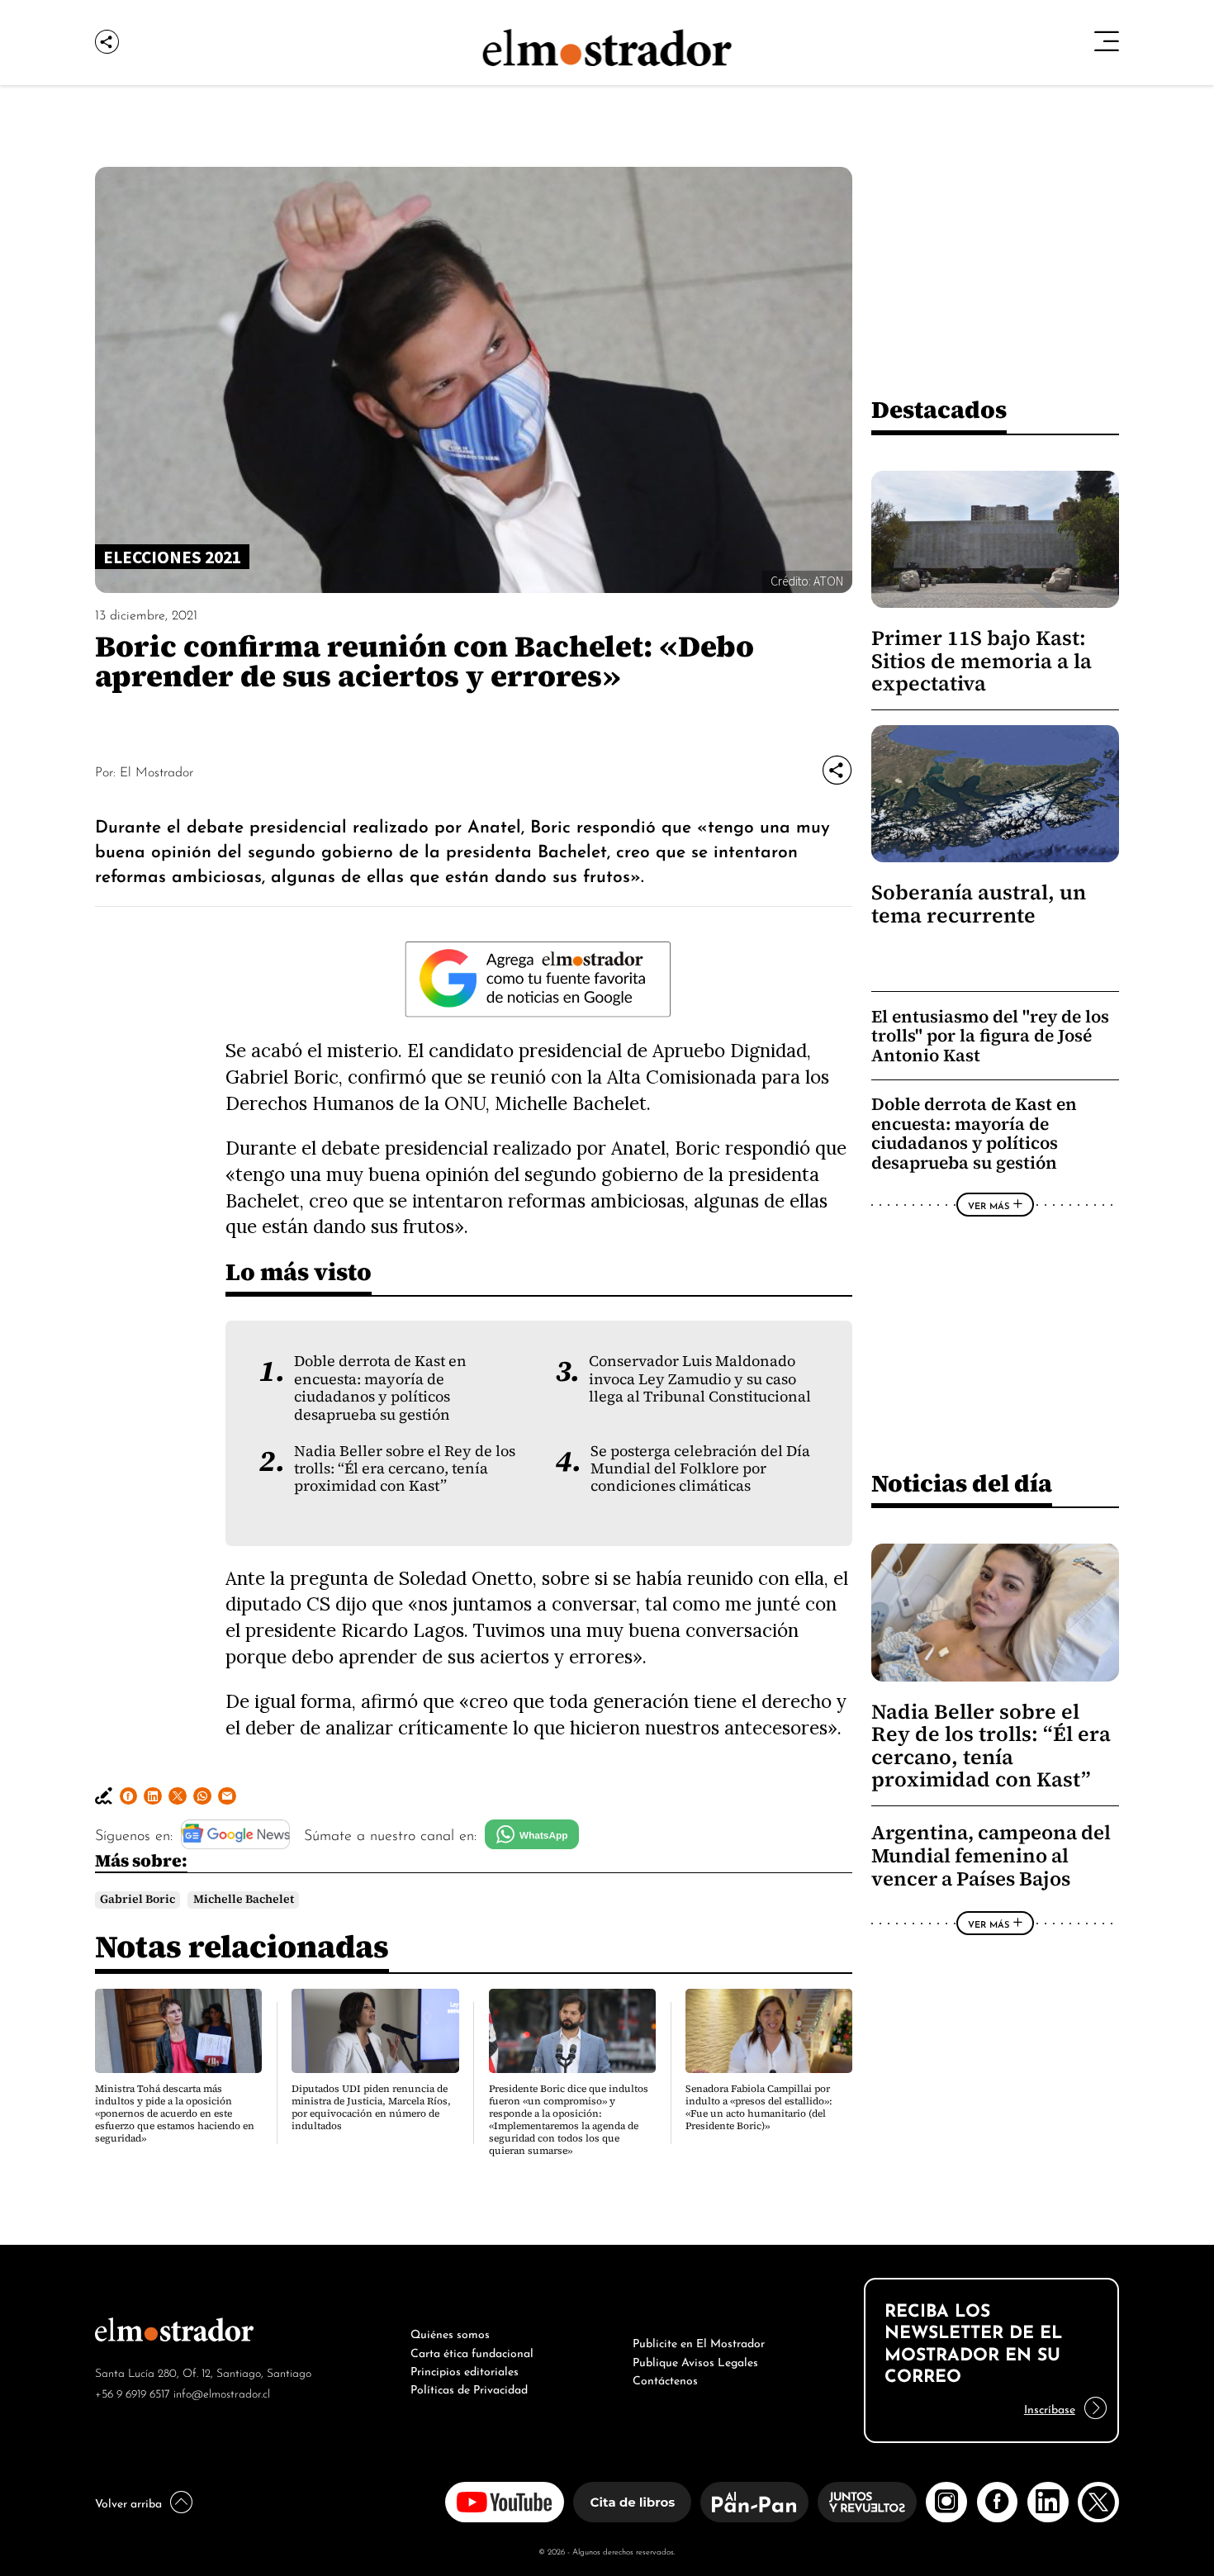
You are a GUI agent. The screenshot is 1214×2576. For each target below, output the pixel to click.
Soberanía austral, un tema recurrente (979, 904)
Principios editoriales (465, 2370)
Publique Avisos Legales (695, 2360)
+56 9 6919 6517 (133, 2392)
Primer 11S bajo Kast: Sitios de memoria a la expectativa (982, 661)
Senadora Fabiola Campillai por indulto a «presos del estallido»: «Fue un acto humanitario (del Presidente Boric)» (759, 2107)
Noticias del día (962, 1483)
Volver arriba (128, 2502)
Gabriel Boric (138, 1899)
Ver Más (989, 1205)
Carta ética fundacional (472, 2351)
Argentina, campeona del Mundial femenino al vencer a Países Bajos (991, 1856)
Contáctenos (665, 2379)
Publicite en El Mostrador (699, 2341)
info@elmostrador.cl (222, 2392)
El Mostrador (156, 771)
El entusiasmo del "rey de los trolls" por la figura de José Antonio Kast (990, 1036)
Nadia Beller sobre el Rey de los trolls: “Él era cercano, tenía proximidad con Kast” (405, 1469)
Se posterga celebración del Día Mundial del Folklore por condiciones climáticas (700, 1469)
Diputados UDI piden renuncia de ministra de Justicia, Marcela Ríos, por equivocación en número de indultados (371, 2107)
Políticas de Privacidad (469, 2388)
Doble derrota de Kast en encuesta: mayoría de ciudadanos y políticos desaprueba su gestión (380, 1388)
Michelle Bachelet (244, 1899)
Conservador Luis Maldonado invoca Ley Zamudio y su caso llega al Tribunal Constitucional (700, 1379)
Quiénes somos (450, 2332)
